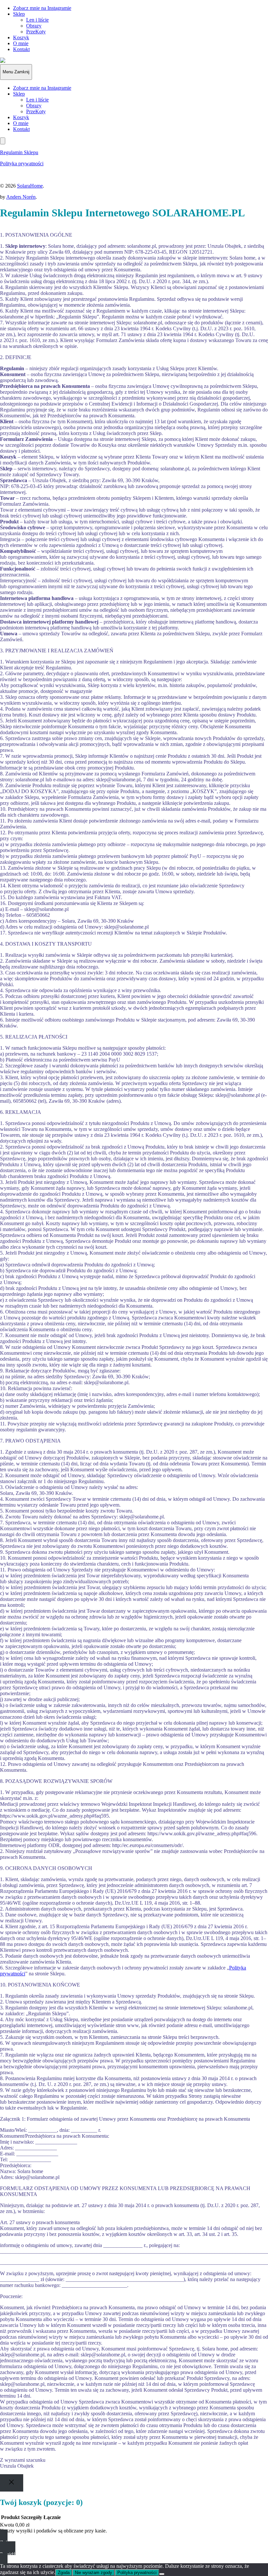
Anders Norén (21, 197)
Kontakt (21, 49)
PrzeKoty (36, 32)
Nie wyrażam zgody (93, 2573)
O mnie (21, 43)
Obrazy (34, 26)
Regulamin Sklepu (19, 152)
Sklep (19, 14)
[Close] (12, 2483)
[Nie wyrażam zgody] (162, 2574)
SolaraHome (30, 186)
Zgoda (64, 2573)
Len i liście (37, 20)
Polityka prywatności (22, 163)
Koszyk (21, 37)
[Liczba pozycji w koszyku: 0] (3, 141)
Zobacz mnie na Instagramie (42, 8)
